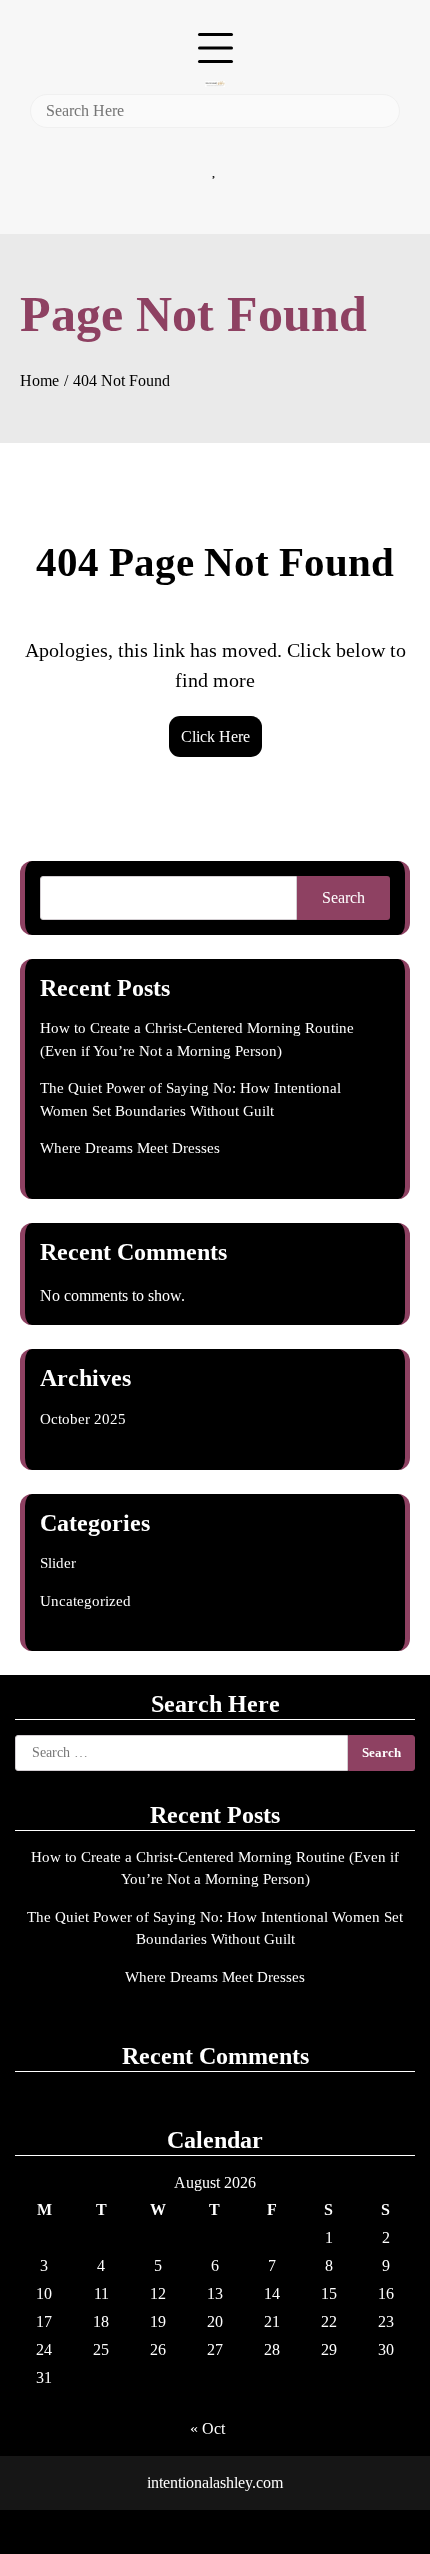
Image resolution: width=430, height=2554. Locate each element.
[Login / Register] (215, 143)
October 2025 (83, 1419)
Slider (58, 1563)
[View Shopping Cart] (215, 195)
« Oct (207, 2428)
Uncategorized (85, 1601)
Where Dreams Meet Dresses (130, 1148)
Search (343, 897)
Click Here (215, 736)
